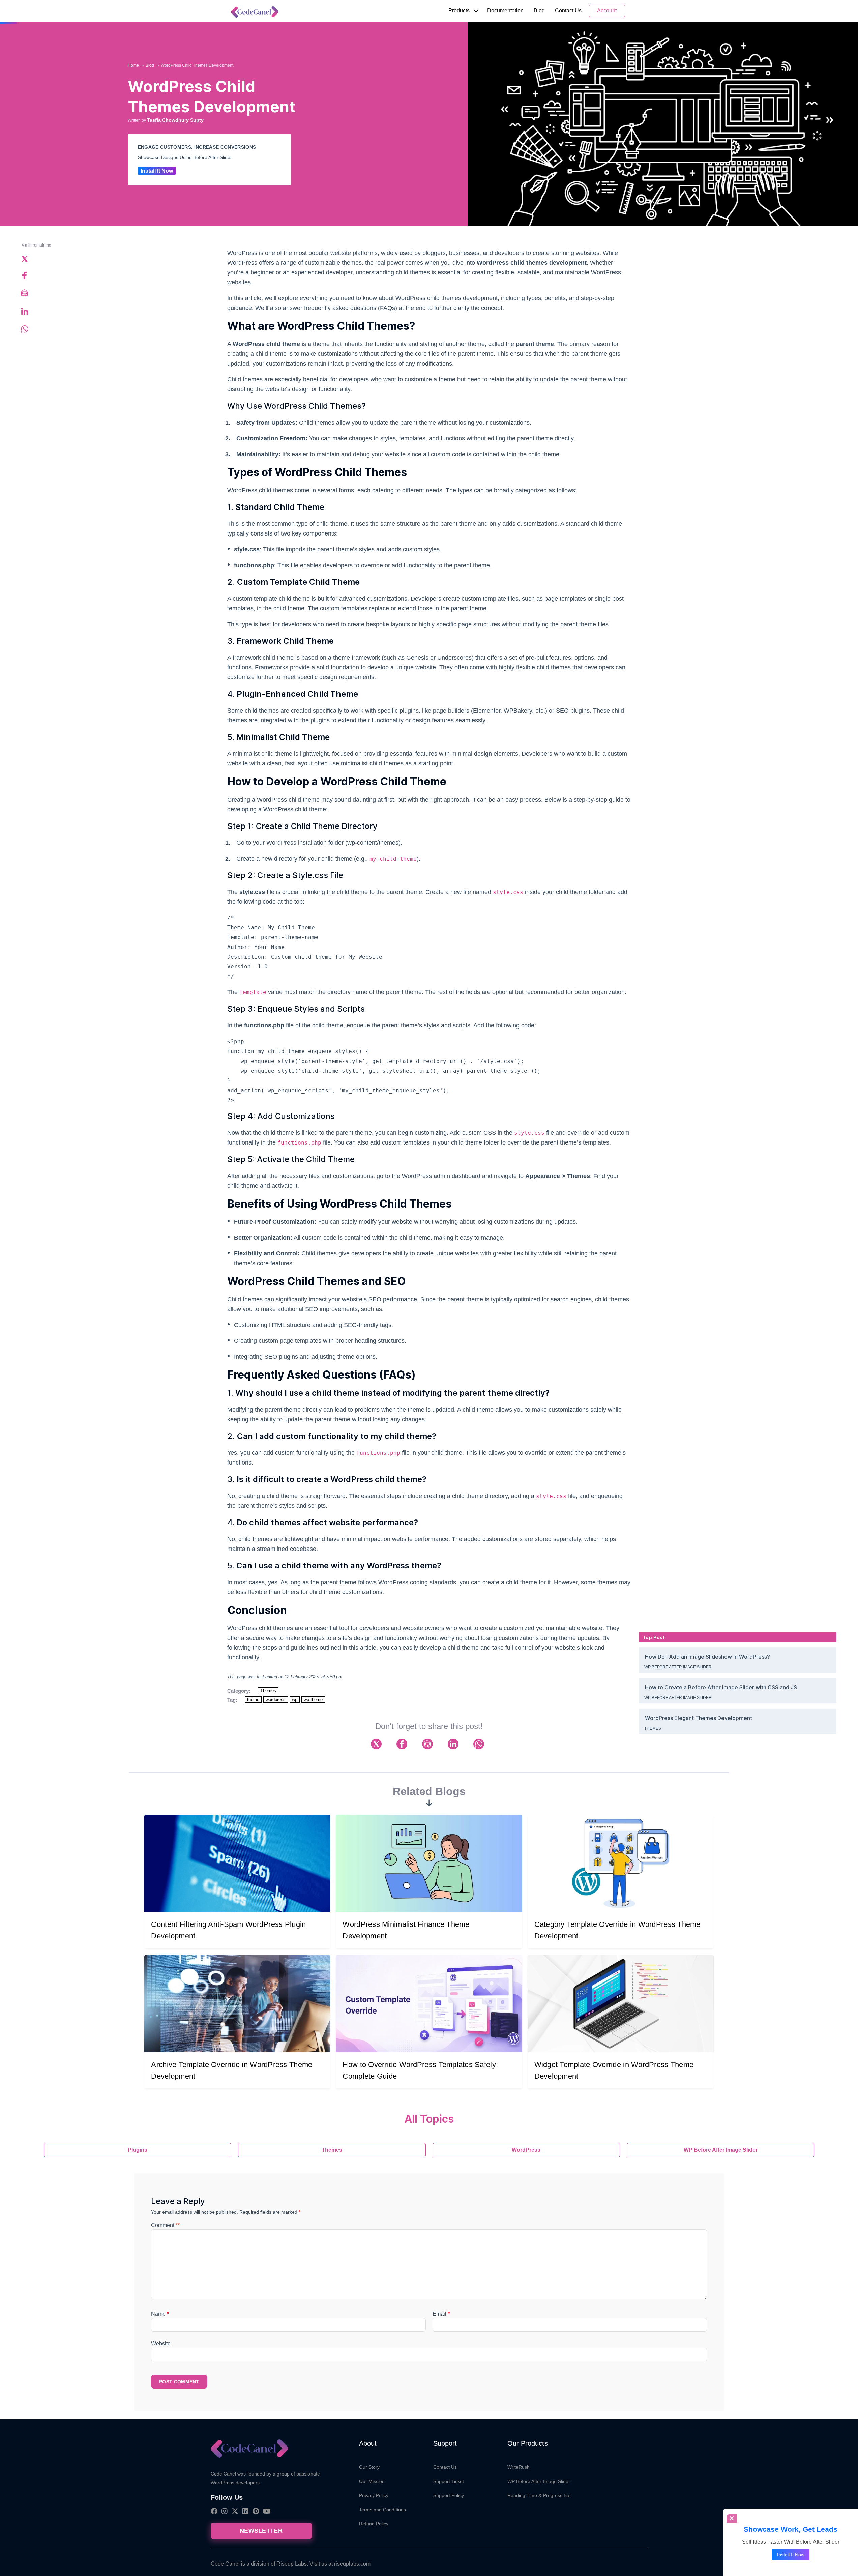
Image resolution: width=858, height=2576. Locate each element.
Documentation (505, 11)
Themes (268, 1691)
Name (160, 2314)
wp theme (313, 1699)
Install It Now (157, 171)
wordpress (276, 1699)
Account (607, 11)
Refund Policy (374, 2524)
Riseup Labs (292, 2564)
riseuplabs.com (352, 2564)
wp (295, 1699)
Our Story (369, 2467)
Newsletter (261, 2531)
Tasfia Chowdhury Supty (175, 120)
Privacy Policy (374, 2495)
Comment (165, 2225)
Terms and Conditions (382, 2510)
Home (133, 65)
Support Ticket (449, 2481)
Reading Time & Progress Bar (539, 2495)
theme (253, 1699)
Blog (539, 11)
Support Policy (449, 2495)
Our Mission (372, 2481)
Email (441, 2314)
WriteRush (519, 2467)
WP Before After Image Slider (678, 1667)
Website (161, 2343)
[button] (459, 11)
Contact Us (568, 11)
